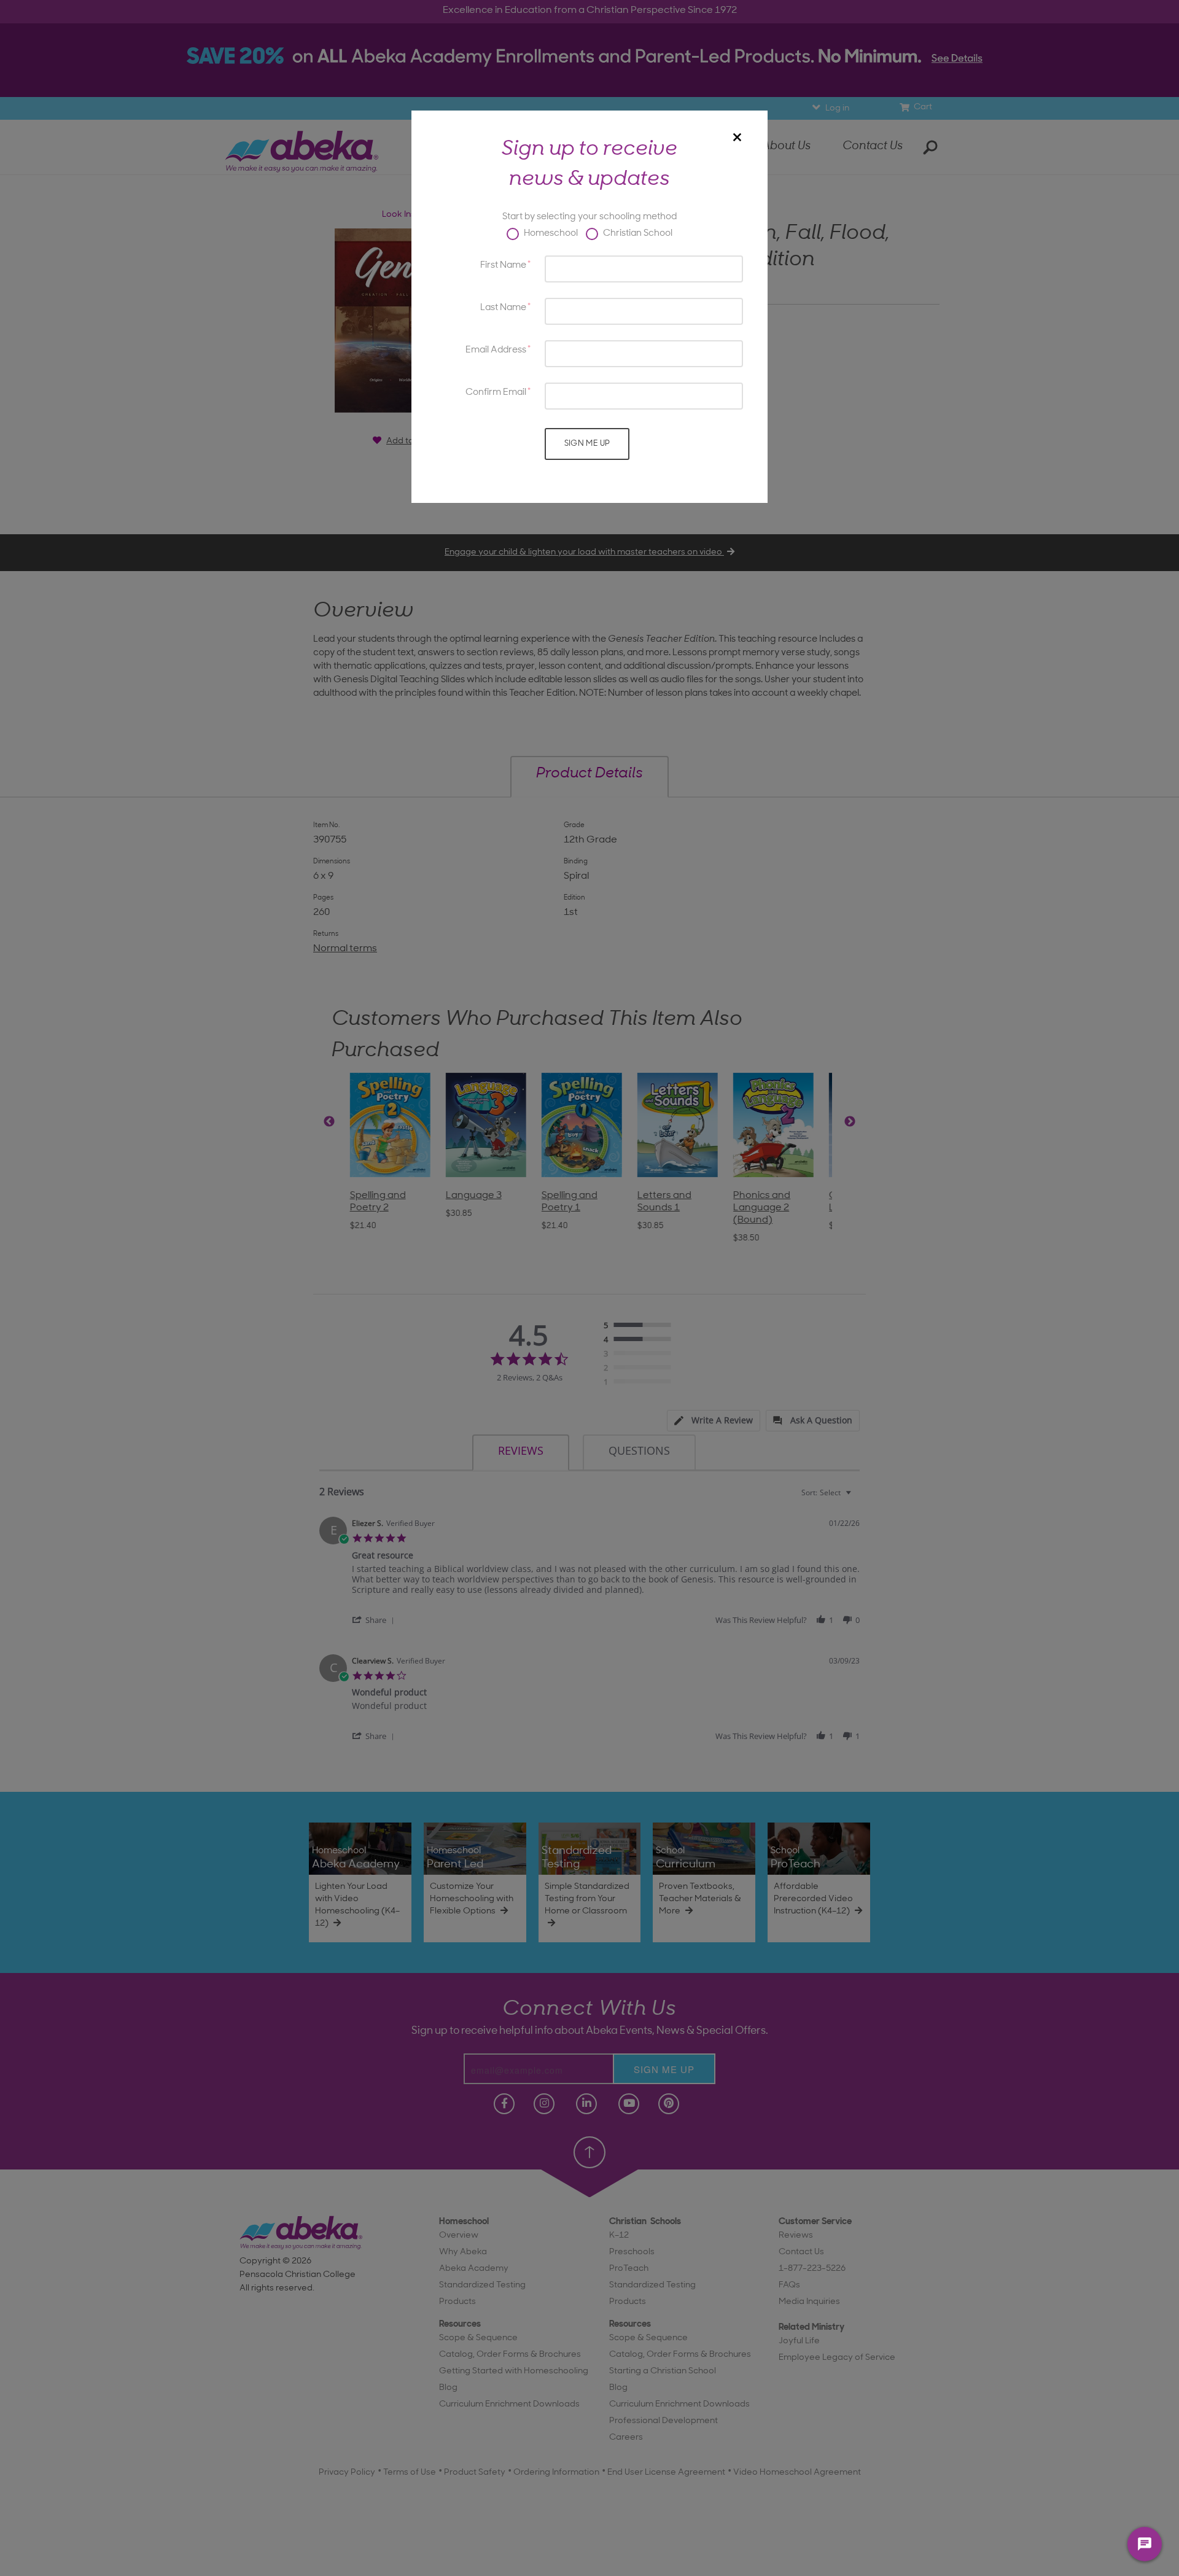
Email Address (496, 350)
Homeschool (550, 234)
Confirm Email (496, 393)
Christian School (637, 234)
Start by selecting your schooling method (589, 217)
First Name (503, 266)
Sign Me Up (587, 444)
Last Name (503, 308)
